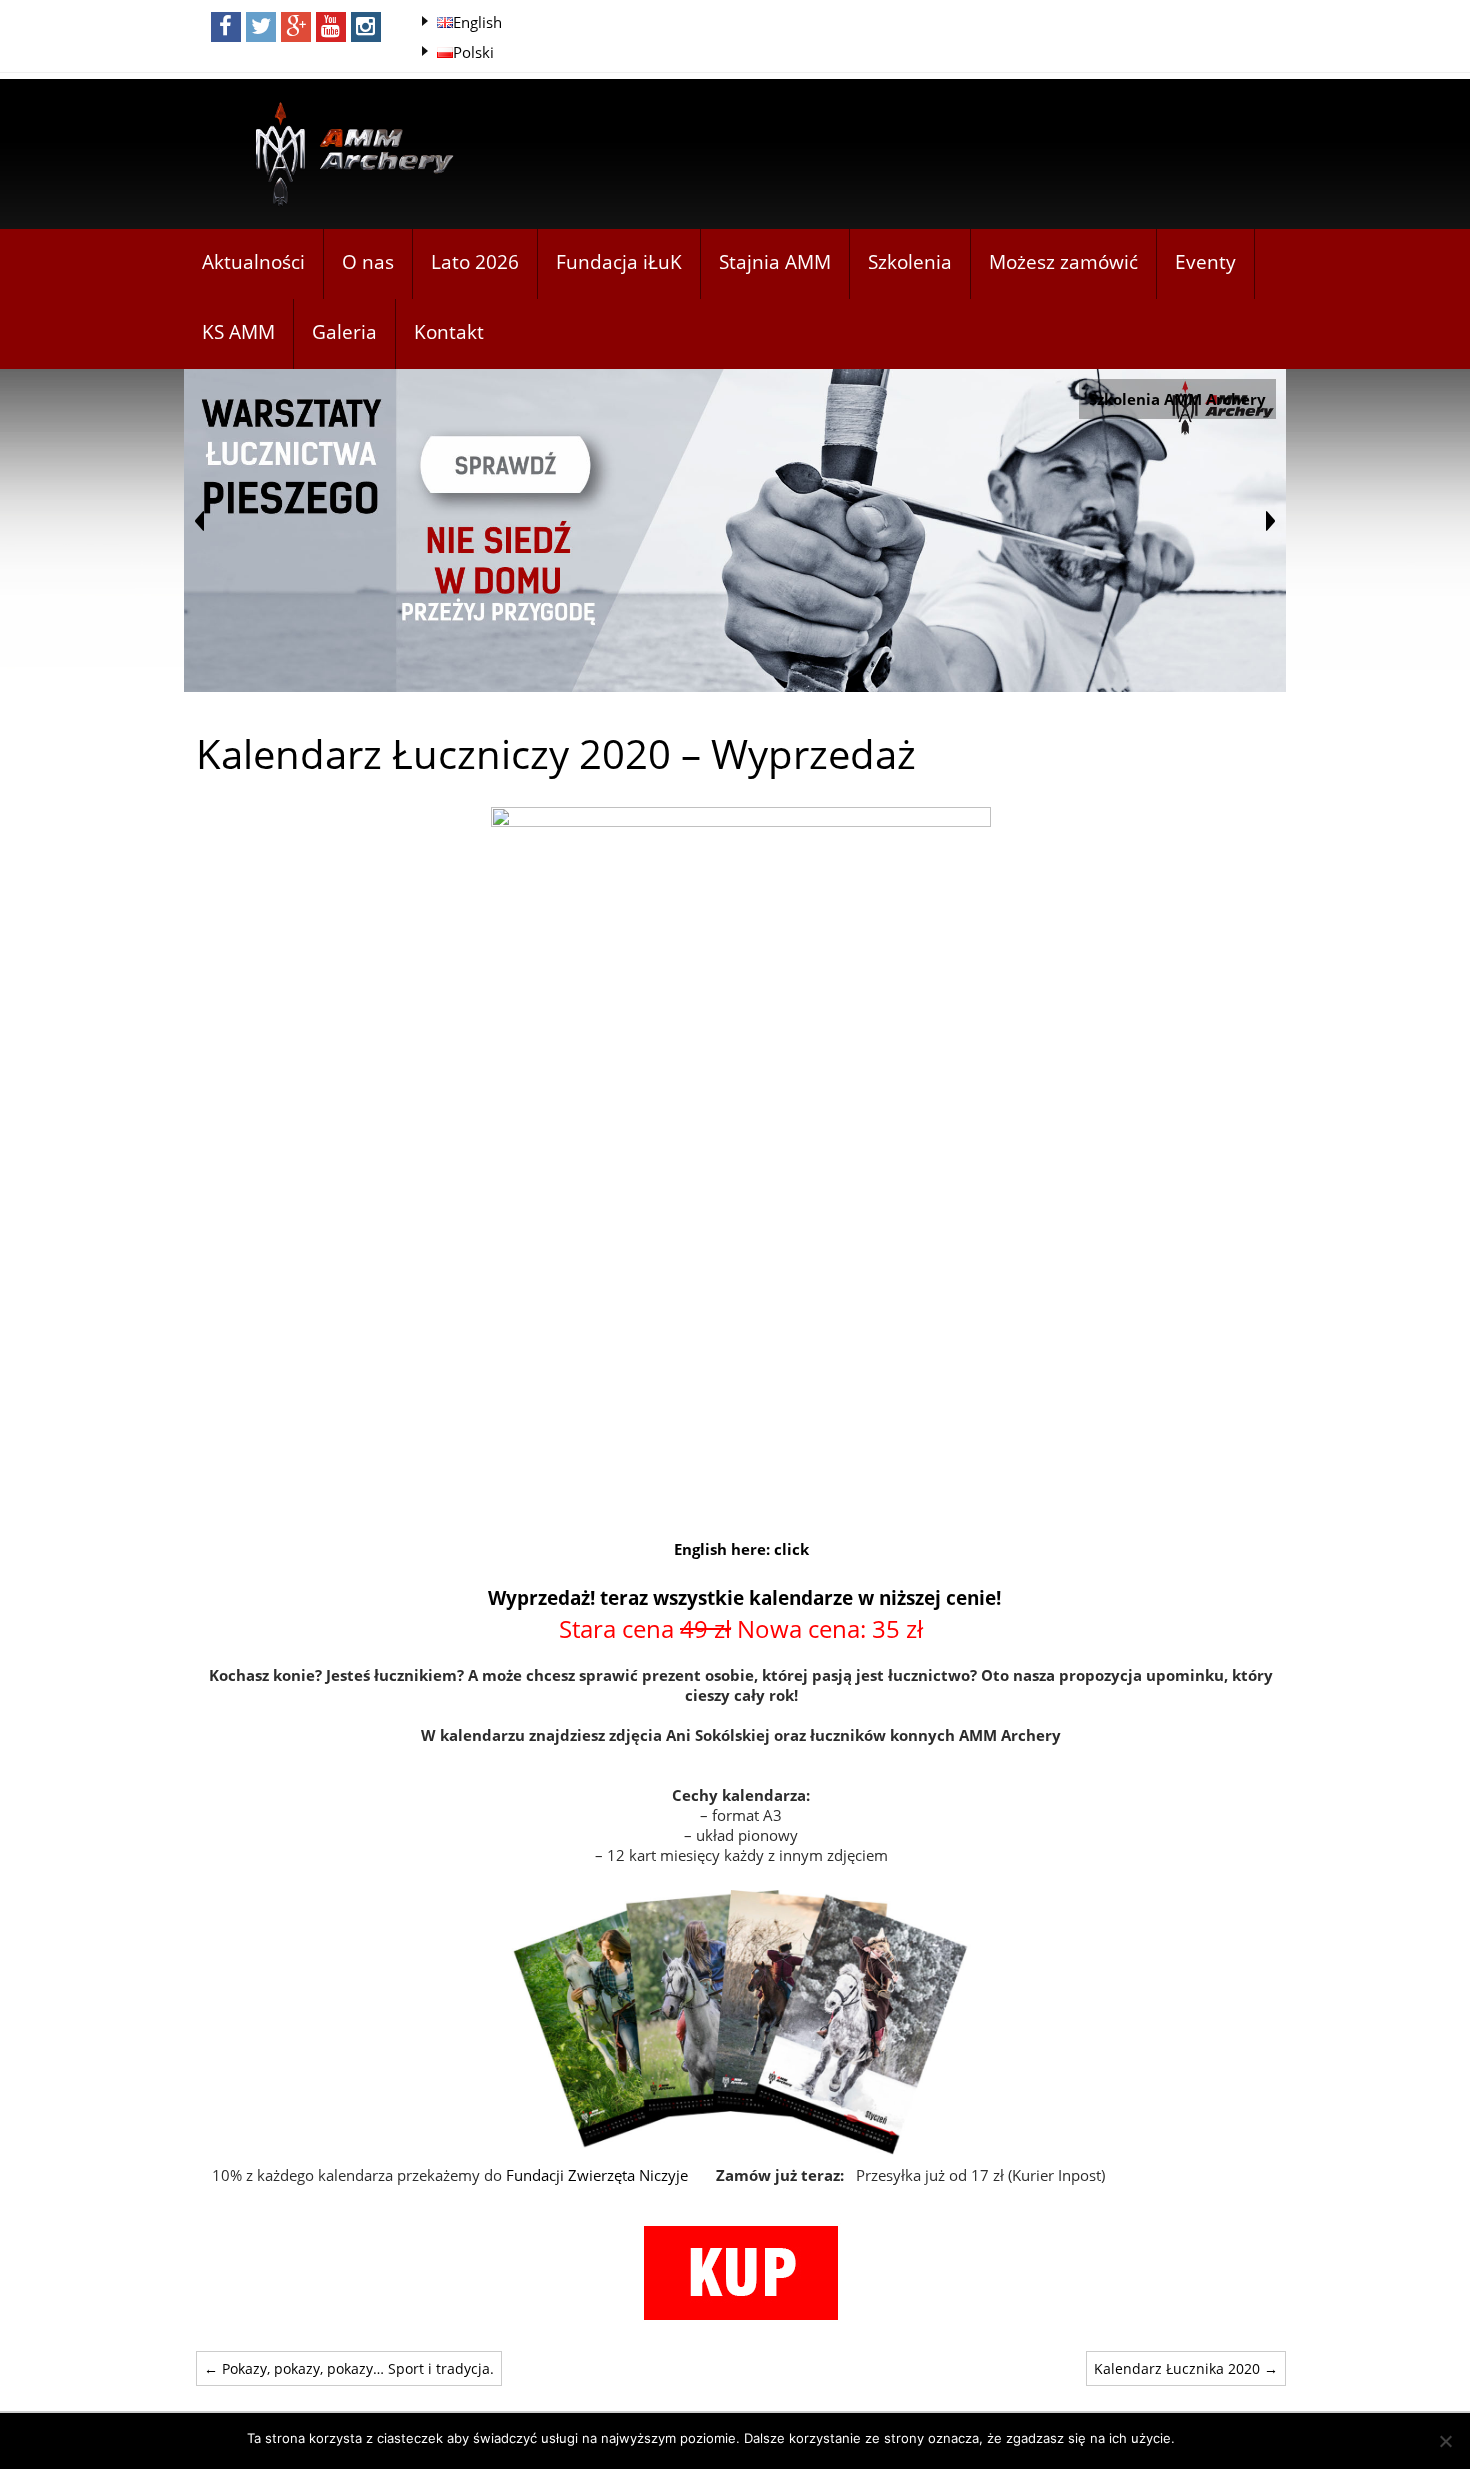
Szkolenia (910, 262)
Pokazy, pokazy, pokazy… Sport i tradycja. (349, 2368)
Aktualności (253, 262)
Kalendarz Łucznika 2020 (1186, 2368)
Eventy (1205, 262)
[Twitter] (261, 27)
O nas (368, 262)
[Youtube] (331, 27)
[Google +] (296, 27)
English (477, 22)
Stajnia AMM (775, 262)
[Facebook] (226, 27)
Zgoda (1204, 2438)
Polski (473, 52)
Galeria (344, 332)
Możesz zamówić (1063, 262)
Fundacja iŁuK (619, 262)
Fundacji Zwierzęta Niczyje (597, 2175)
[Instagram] (366, 27)
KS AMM (238, 332)
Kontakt (449, 332)
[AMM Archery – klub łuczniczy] (346, 155)
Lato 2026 (475, 262)
